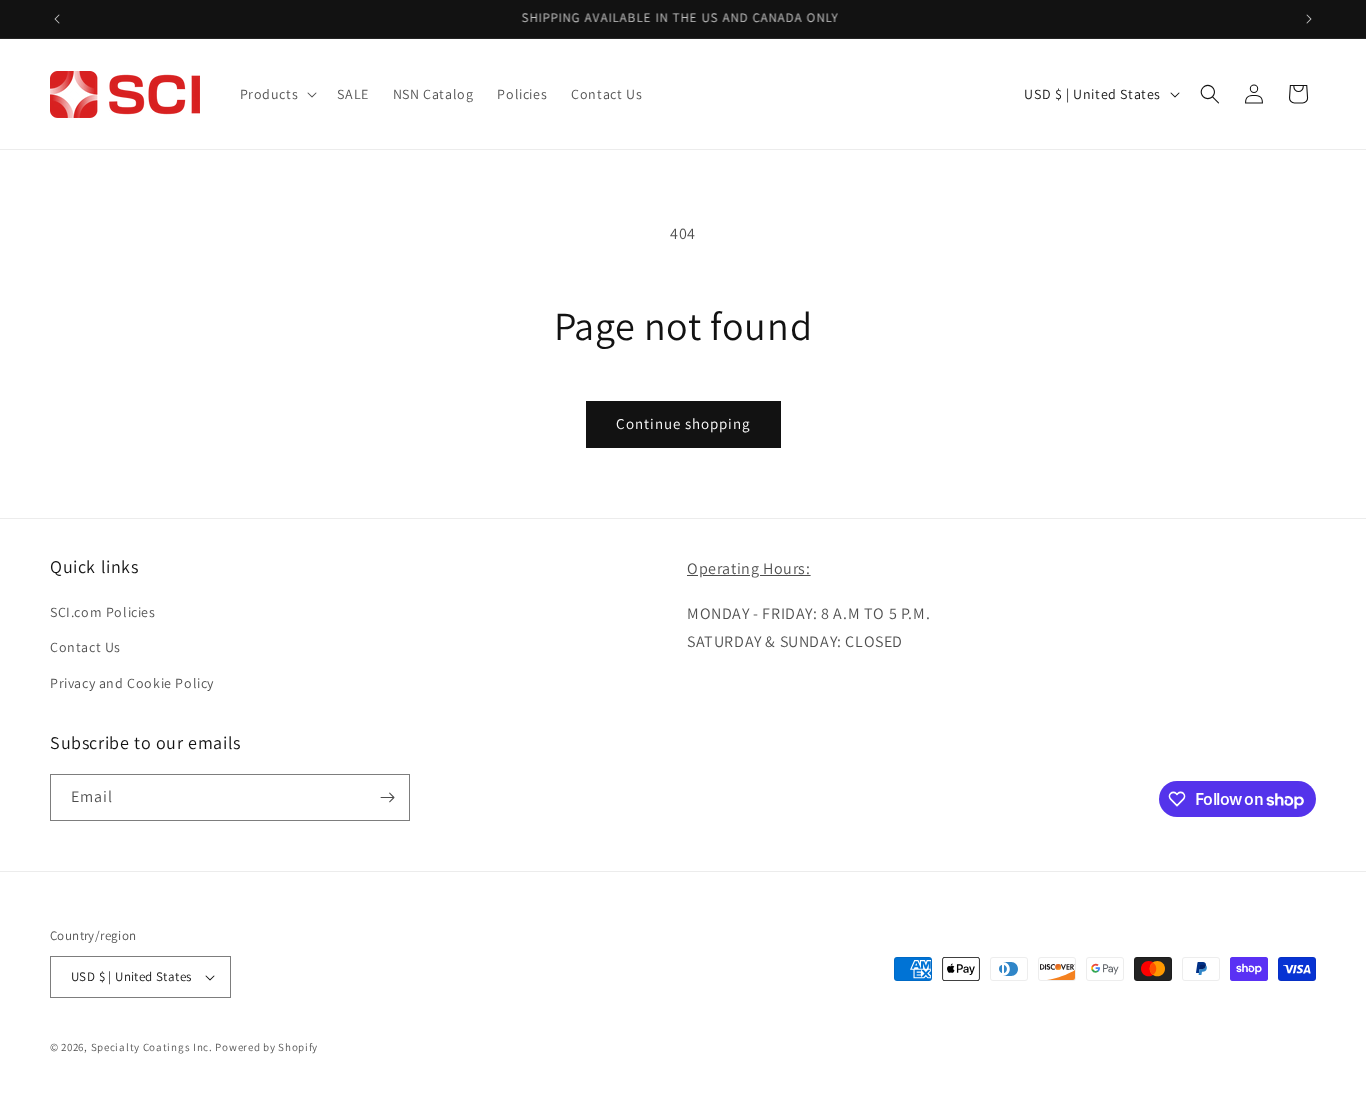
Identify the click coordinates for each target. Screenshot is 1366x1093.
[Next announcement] (1309, 19)
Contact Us (85, 647)
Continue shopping (683, 423)
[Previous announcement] (57, 19)
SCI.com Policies (103, 612)
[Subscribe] (387, 797)
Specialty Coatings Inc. (152, 1047)
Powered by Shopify (266, 1047)
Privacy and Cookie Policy (132, 683)
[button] (277, 94)
